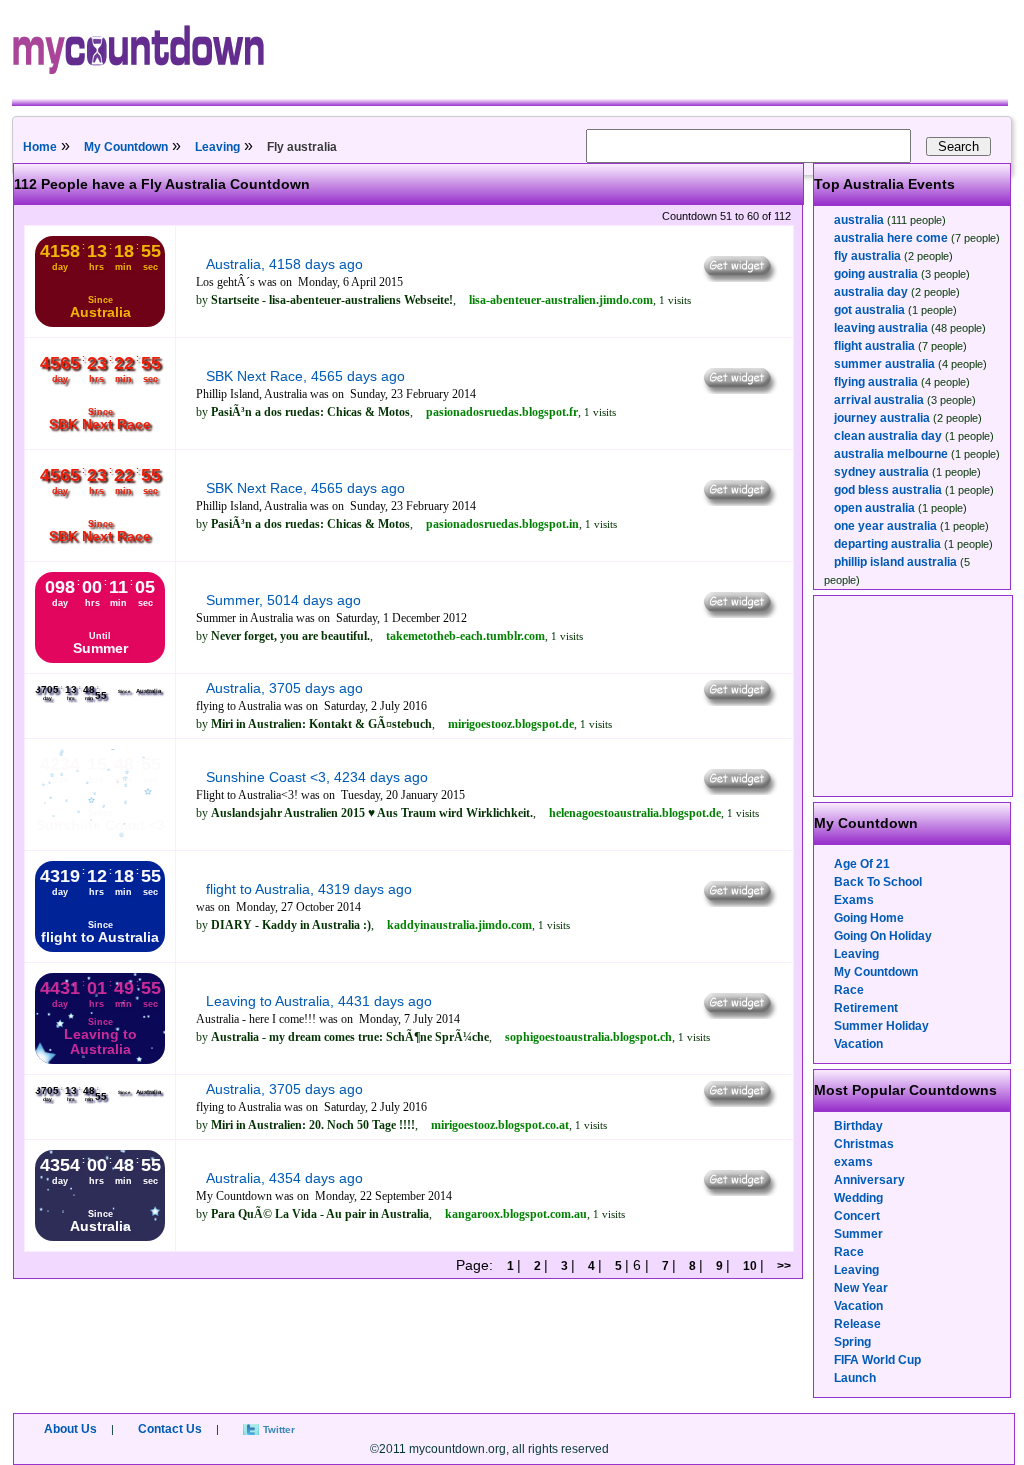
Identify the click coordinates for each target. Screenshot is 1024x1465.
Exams (854, 900)
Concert (857, 1216)
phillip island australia (895, 562)
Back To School (878, 882)
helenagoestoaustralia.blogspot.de (635, 813)
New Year (861, 1288)
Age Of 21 (862, 864)
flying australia (876, 382)
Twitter (279, 1429)
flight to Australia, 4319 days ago (309, 889)
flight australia (874, 346)
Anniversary (869, 1180)
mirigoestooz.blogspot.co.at (500, 1125)
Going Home (869, 918)
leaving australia (881, 328)
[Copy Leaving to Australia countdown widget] (738, 1014)
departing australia (887, 544)
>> (782, 1266)
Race (849, 990)
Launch (855, 1378)
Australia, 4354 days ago (284, 1178)
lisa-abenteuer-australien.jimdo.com (561, 300)
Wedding (858, 1198)
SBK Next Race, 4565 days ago (305, 376)
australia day (871, 292)
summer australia (884, 364)
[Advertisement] (914, 696)
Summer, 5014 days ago (283, 600)
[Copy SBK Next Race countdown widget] (738, 389)
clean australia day (888, 436)
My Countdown (126, 147)
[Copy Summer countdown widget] (738, 613)
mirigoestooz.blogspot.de (511, 724)
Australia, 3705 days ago (284, 688)
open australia (874, 508)
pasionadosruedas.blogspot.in (502, 524)
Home (40, 147)
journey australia (882, 418)
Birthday (858, 1126)
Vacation (858, 1044)
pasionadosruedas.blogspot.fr (502, 412)
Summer (858, 1234)
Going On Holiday (883, 936)
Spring (852, 1342)
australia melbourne (891, 454)
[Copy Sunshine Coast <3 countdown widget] (738, 790)
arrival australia (879, 400)
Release (857, 1324)
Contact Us (170, 1429)
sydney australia (881, 472)
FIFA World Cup (877, 1360)
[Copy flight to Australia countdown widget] (738, 902)
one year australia (885, 526)
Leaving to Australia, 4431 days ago (319, 1001)
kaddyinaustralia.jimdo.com (459, 925)
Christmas (864, 1144)
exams (853, 1162)
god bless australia (888, 490)
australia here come (891, 238)
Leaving (217, 147)
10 (750, 1266)
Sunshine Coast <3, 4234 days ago (317, 777)
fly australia (867, 256)
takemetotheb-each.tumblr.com (465, 636)
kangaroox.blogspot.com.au (516, 1214)
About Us (70, 1429)
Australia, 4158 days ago (284, 264)
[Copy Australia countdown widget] (738, 277)
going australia (876, 274)
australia (859, 220)
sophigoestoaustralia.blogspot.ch (588, 1037)
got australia (869, 310)
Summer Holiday (881, 1026)
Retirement (866, 1008)
